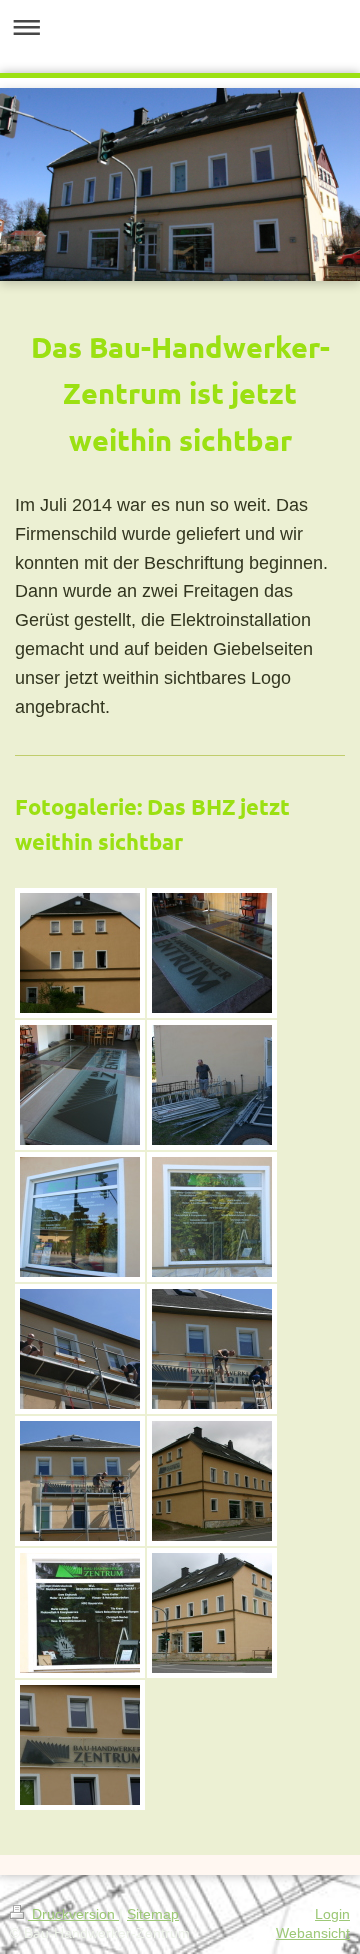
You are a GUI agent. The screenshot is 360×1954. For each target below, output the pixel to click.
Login (332, 1914)
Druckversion (73, 1914)
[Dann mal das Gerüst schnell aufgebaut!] (212, 1085)
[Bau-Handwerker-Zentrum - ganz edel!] (80, 1085)
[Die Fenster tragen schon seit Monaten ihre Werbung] (80, 1217)
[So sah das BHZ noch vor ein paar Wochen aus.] (80, 953)
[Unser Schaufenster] (80, 1613)
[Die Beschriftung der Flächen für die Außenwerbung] (212, 953)
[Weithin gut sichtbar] (80, 1745)
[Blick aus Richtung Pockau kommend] (212, 1613)
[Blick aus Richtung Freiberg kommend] (212, 1481)
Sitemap (153, 1914)
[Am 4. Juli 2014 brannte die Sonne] (80, 1349)
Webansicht (313, 1933)
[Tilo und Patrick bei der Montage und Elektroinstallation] (212, 1349)
